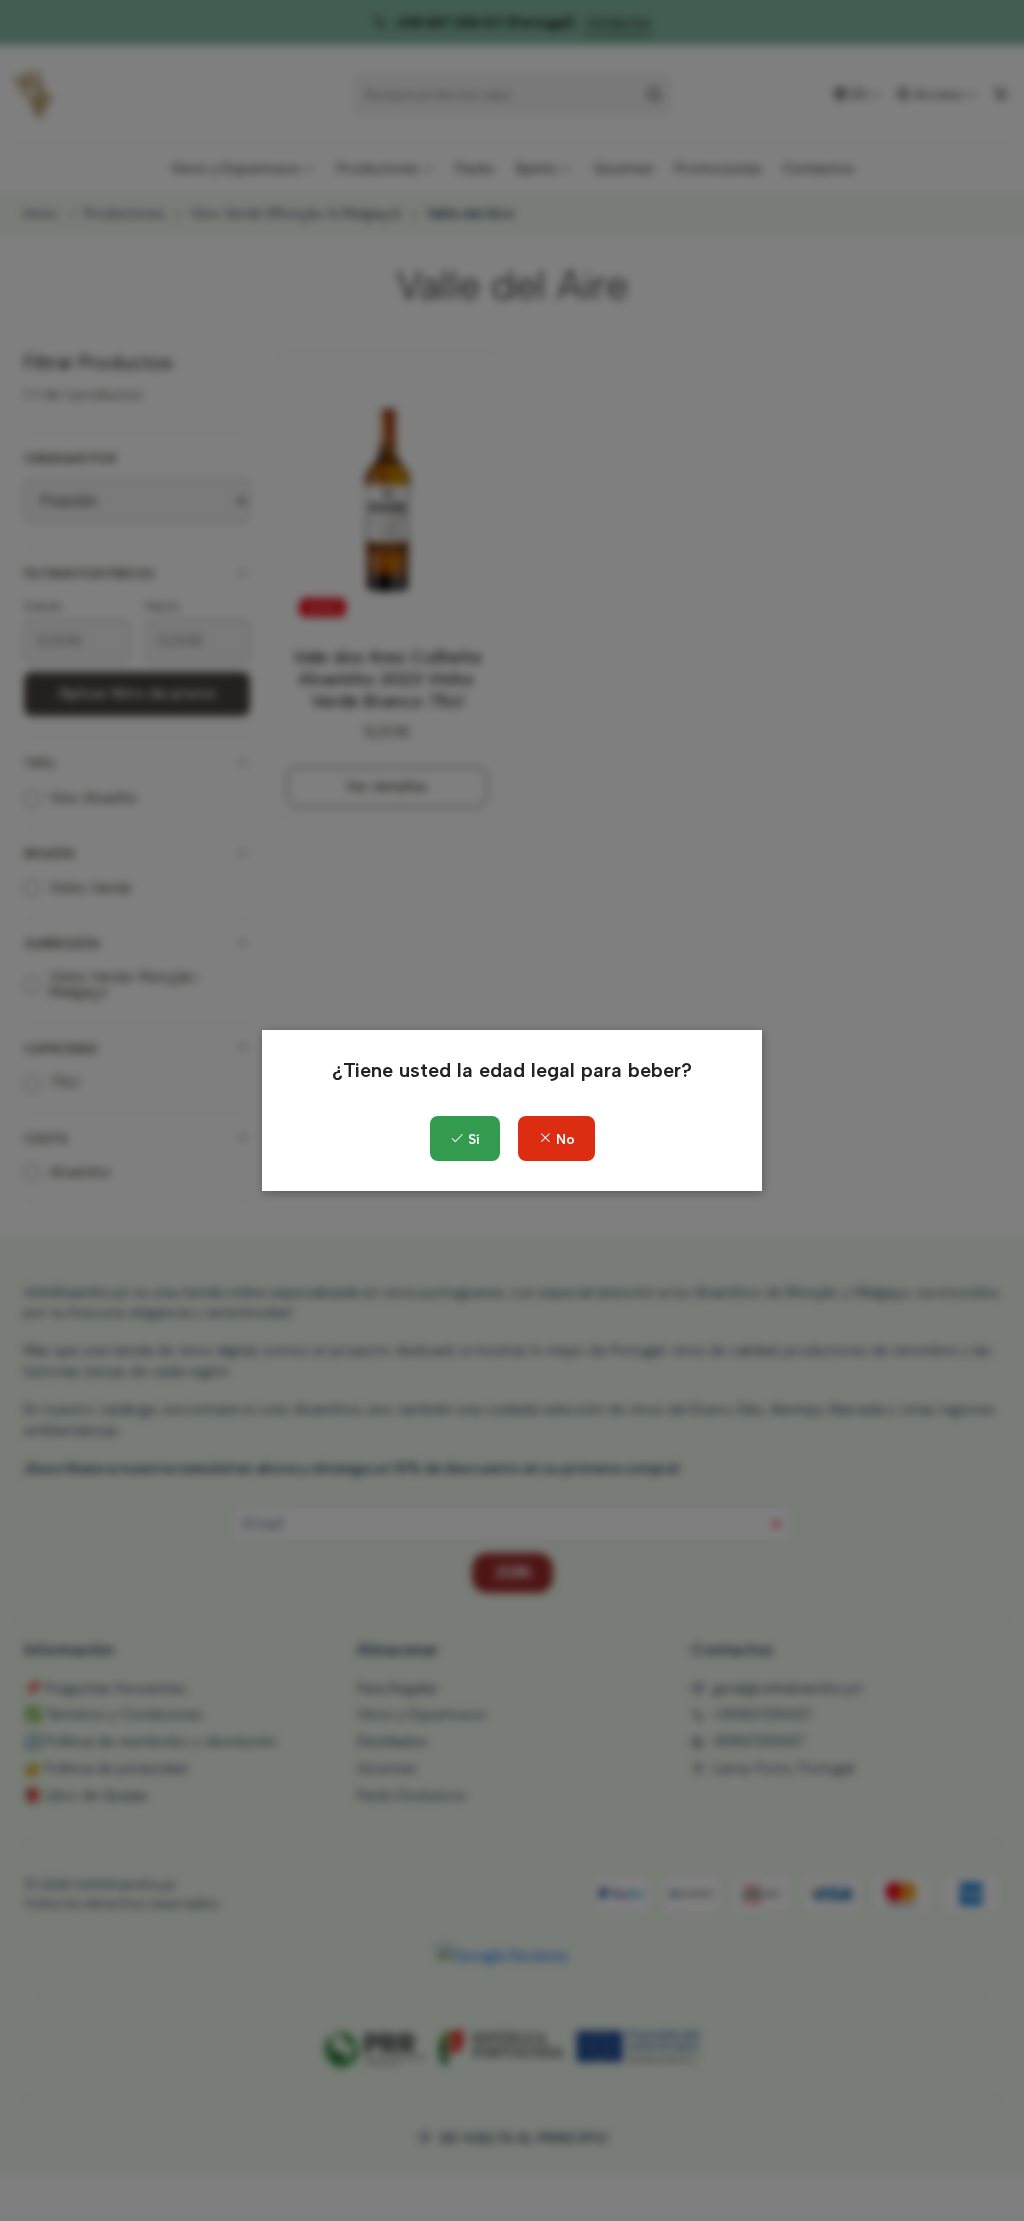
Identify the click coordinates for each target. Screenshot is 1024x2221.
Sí (472, 1139)
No (563, 1139)
